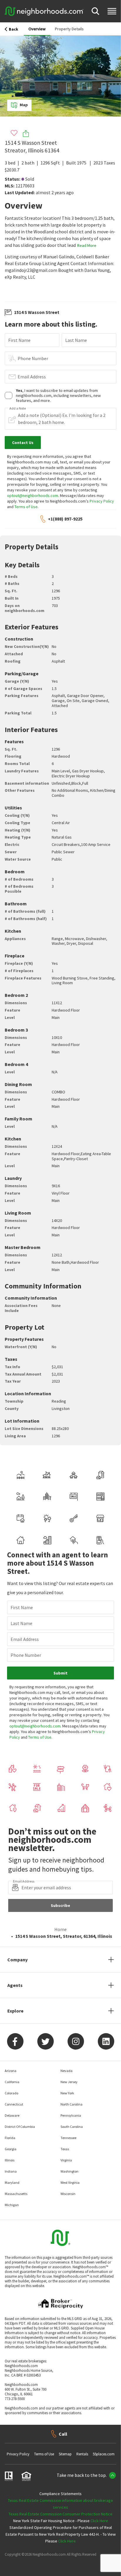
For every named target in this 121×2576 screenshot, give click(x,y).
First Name (19, 340)
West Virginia (70, 2182)
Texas (65, 2149)
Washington (69, 2171)
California (12, 2082)
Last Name (76, 340)
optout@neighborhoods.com (33, 495)
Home (60, 1929)
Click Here (99, 2521)
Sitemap (65, 2454)
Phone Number (33, 358)
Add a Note (18, 408)
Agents (15, 1985)
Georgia (11, 2149)
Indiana (11, 2171)
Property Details (69, 29)
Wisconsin (68, 2194)
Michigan (12, 2205)
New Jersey (69, 2082)
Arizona (11, 2071)
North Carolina (72, 2104)
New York (67, 2093)
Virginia (66, 2160)
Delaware (12, 2115)
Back (14, 29)
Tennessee (68, 2138)
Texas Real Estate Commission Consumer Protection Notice (60, 2514)
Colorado (11, 2093)
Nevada (67, 2071)
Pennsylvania (71, 2115)
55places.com (104, 2454)
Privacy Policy (102, 501)
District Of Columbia (20, 2127)
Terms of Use (26, 507)
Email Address (32, 377)
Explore (15, 2011)
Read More (87, 245)
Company (17, 1960)
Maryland (12, 2182)
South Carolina (72, 2127)
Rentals (82, 2454)
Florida (10, 2138)
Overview (37, 29)
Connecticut (14, 2104)
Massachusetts (16, 2194)
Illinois (10, 2160)
